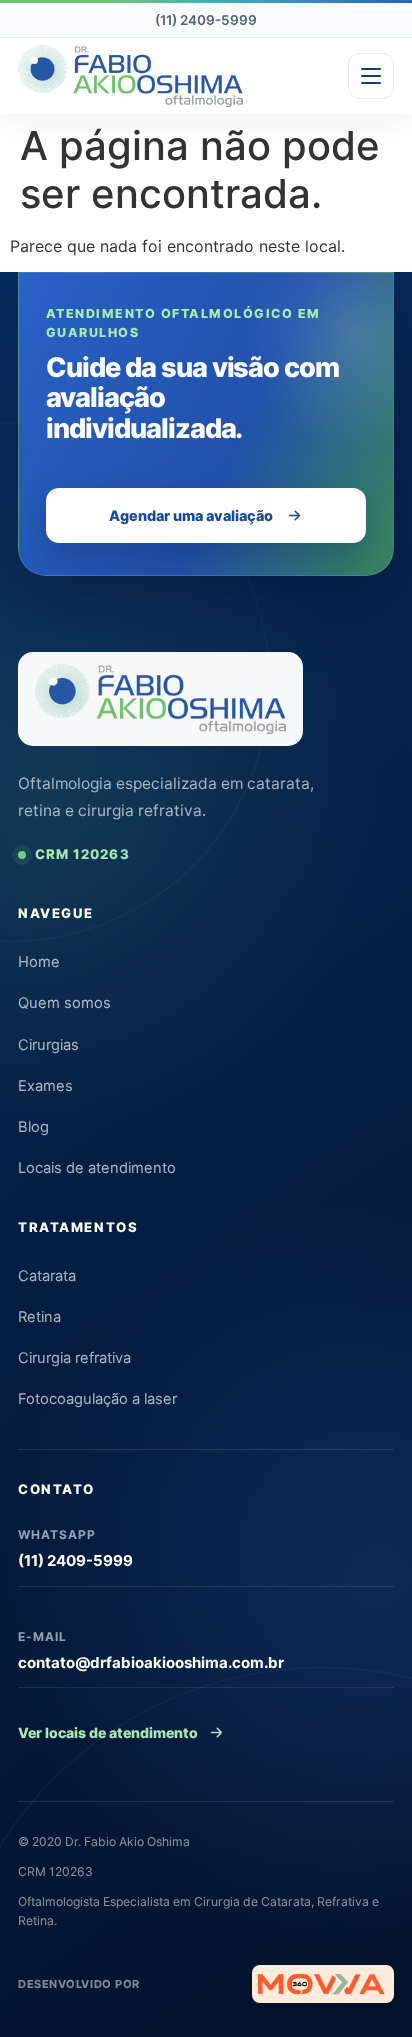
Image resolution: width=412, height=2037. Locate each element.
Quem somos (64, 1003)
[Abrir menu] (371, 76)
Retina (39, 1317)
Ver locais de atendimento (108, 1732)
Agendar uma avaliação (191, 515)
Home (39, 962)
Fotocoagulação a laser (97, 1399)
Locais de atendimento (97, 1168)
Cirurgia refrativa (74, 1358)
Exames (45, 1086)
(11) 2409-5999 (206, 20)
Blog (33, 1127)
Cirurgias (48, 1045)
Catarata (47, 1276)
